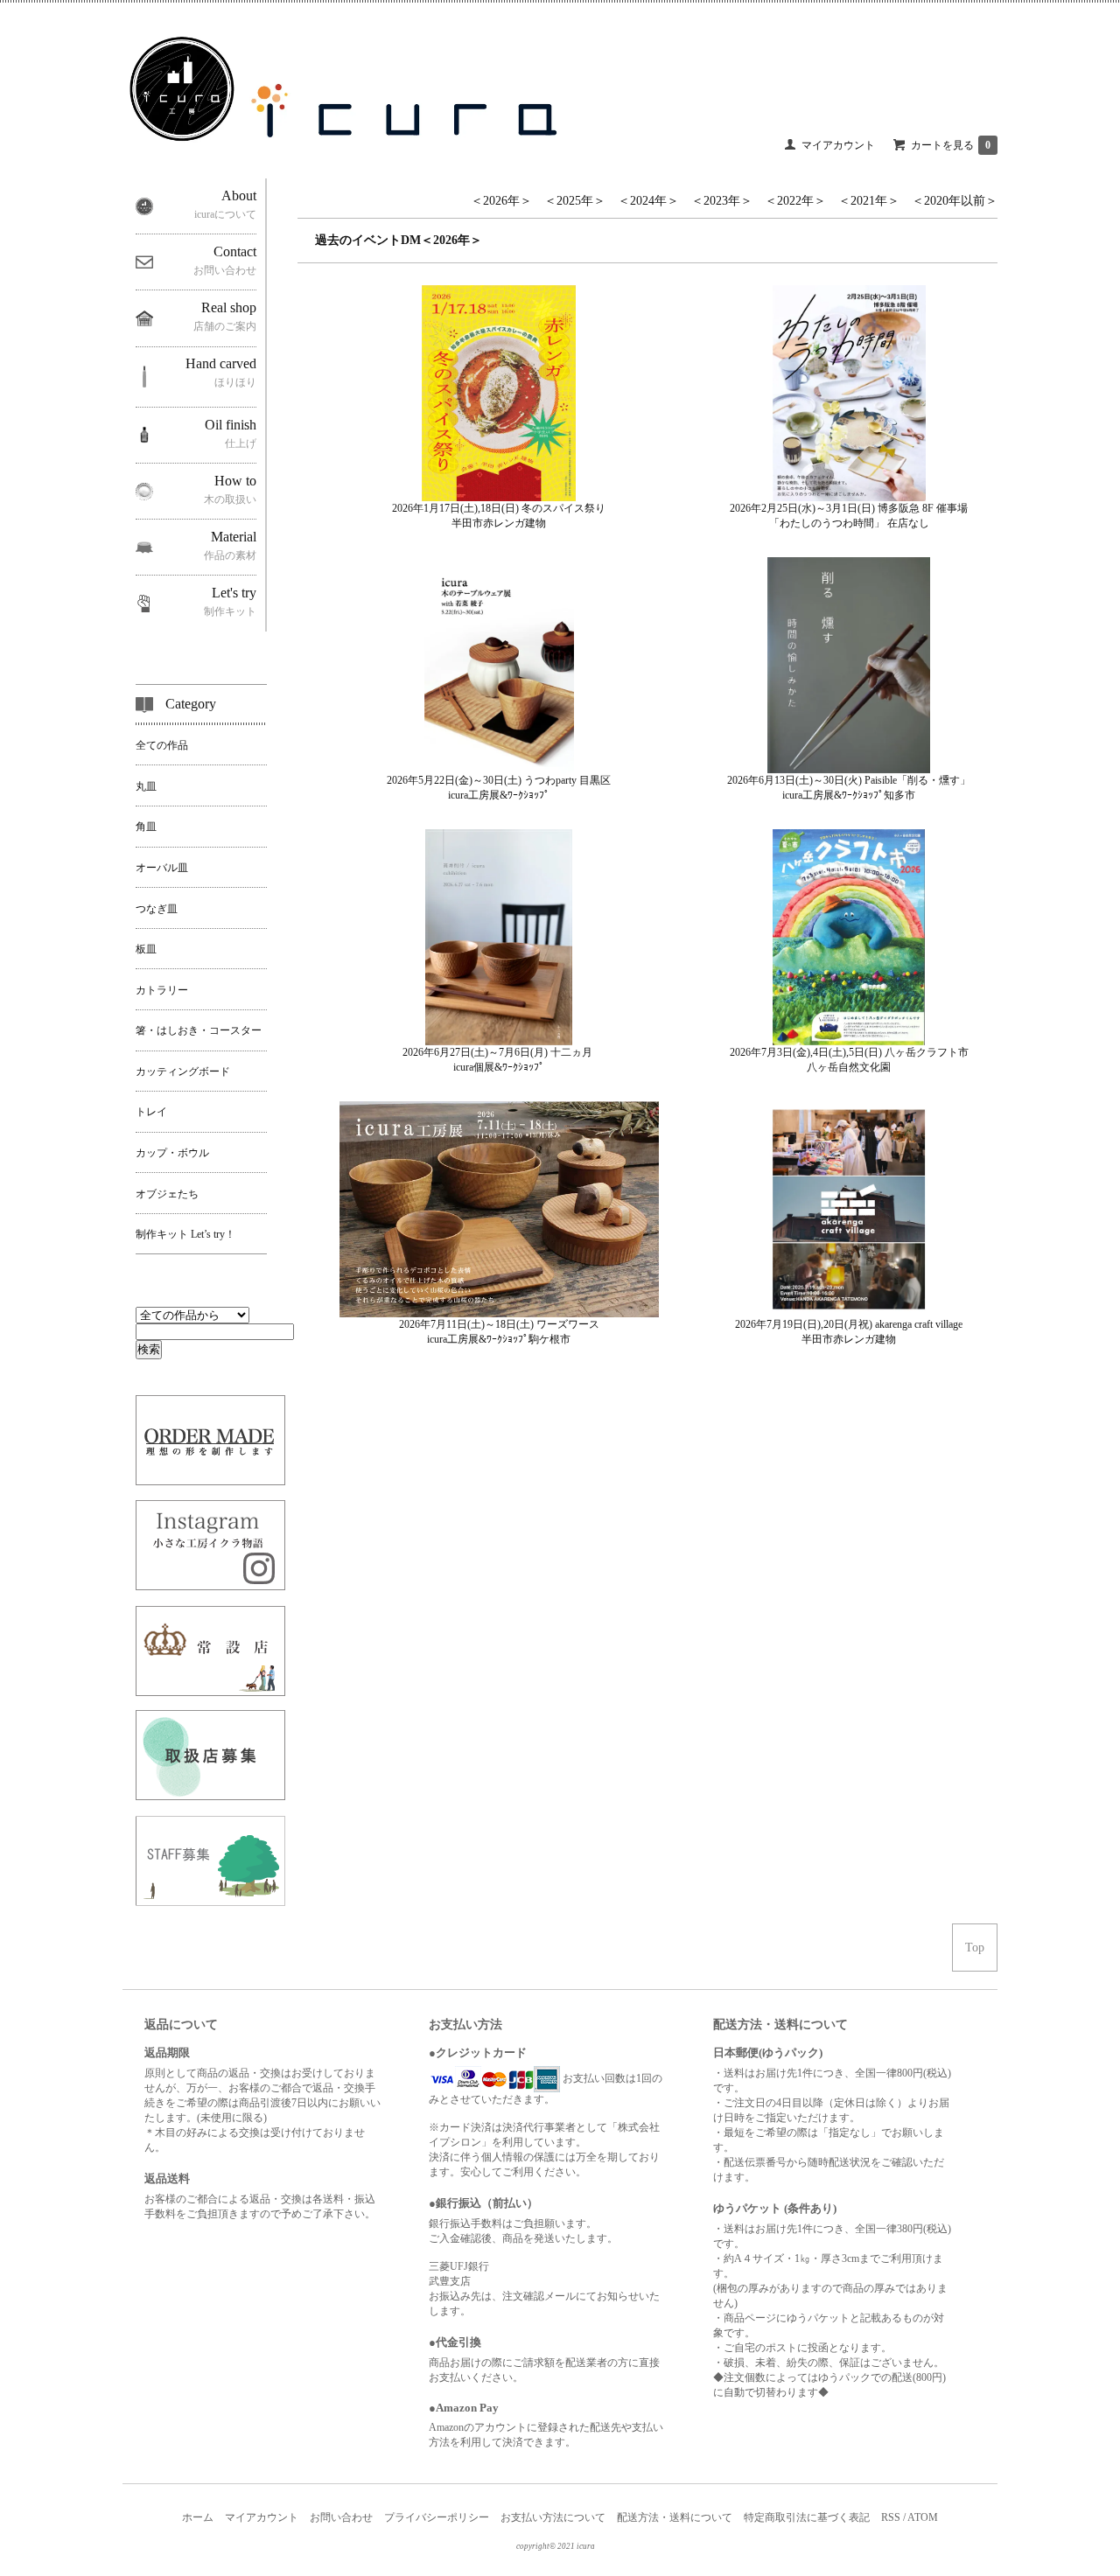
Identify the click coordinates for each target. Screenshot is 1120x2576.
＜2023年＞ (722, 201)
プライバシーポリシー (437, 2517)
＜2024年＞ (648, 201)
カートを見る (951, 145)
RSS (891, 2517)
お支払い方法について (553, 2517)
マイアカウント (838, 145)
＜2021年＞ (869, 201)
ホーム (198, 2517)
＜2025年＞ (575, 201)
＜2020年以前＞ (955, 201)
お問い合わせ (341, 2517)
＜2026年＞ (501, 201)
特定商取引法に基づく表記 (807, 2517)
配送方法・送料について (675, 2517)
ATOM (923, 2517)
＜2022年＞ (795, 201)
